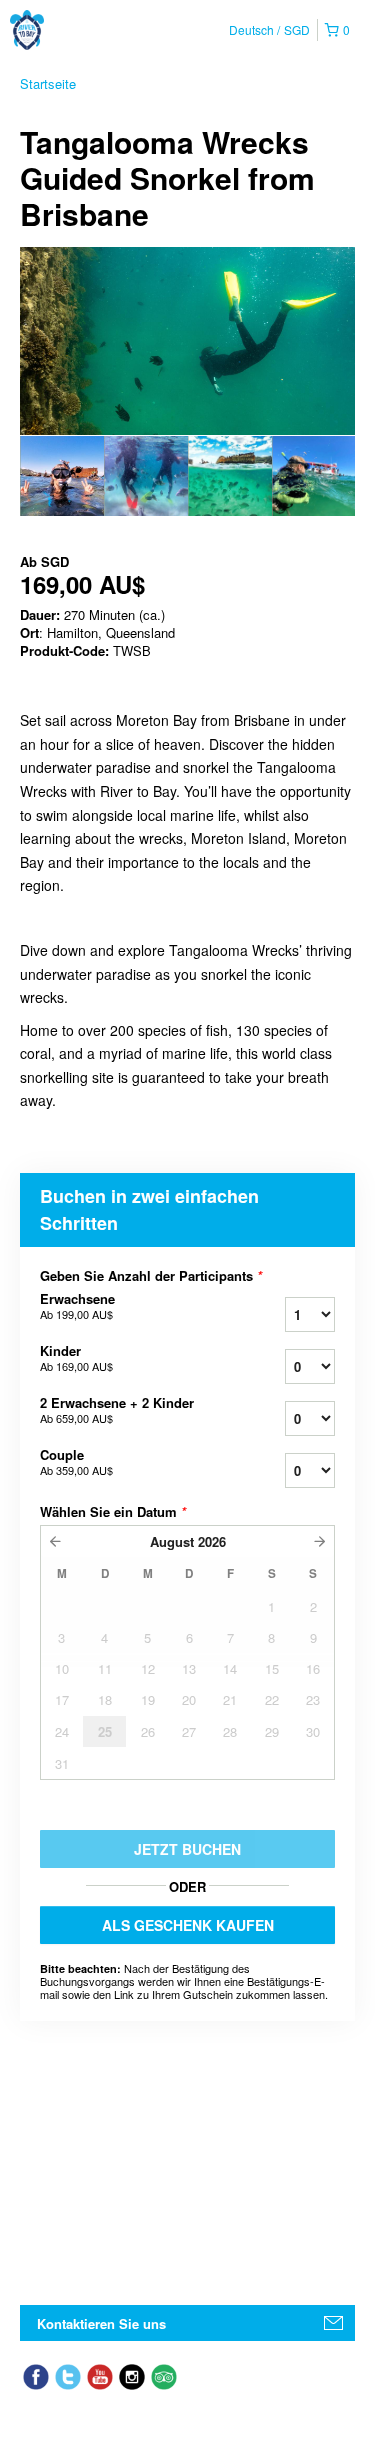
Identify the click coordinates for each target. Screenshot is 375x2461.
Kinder (76, 1358)
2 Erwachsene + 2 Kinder (117, 1410)
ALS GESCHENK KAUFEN (188, 1925)
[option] (62, 476)
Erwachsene (77, 1306)
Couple (76, 1462)
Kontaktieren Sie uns (101, 2323)
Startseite (48, 83)
